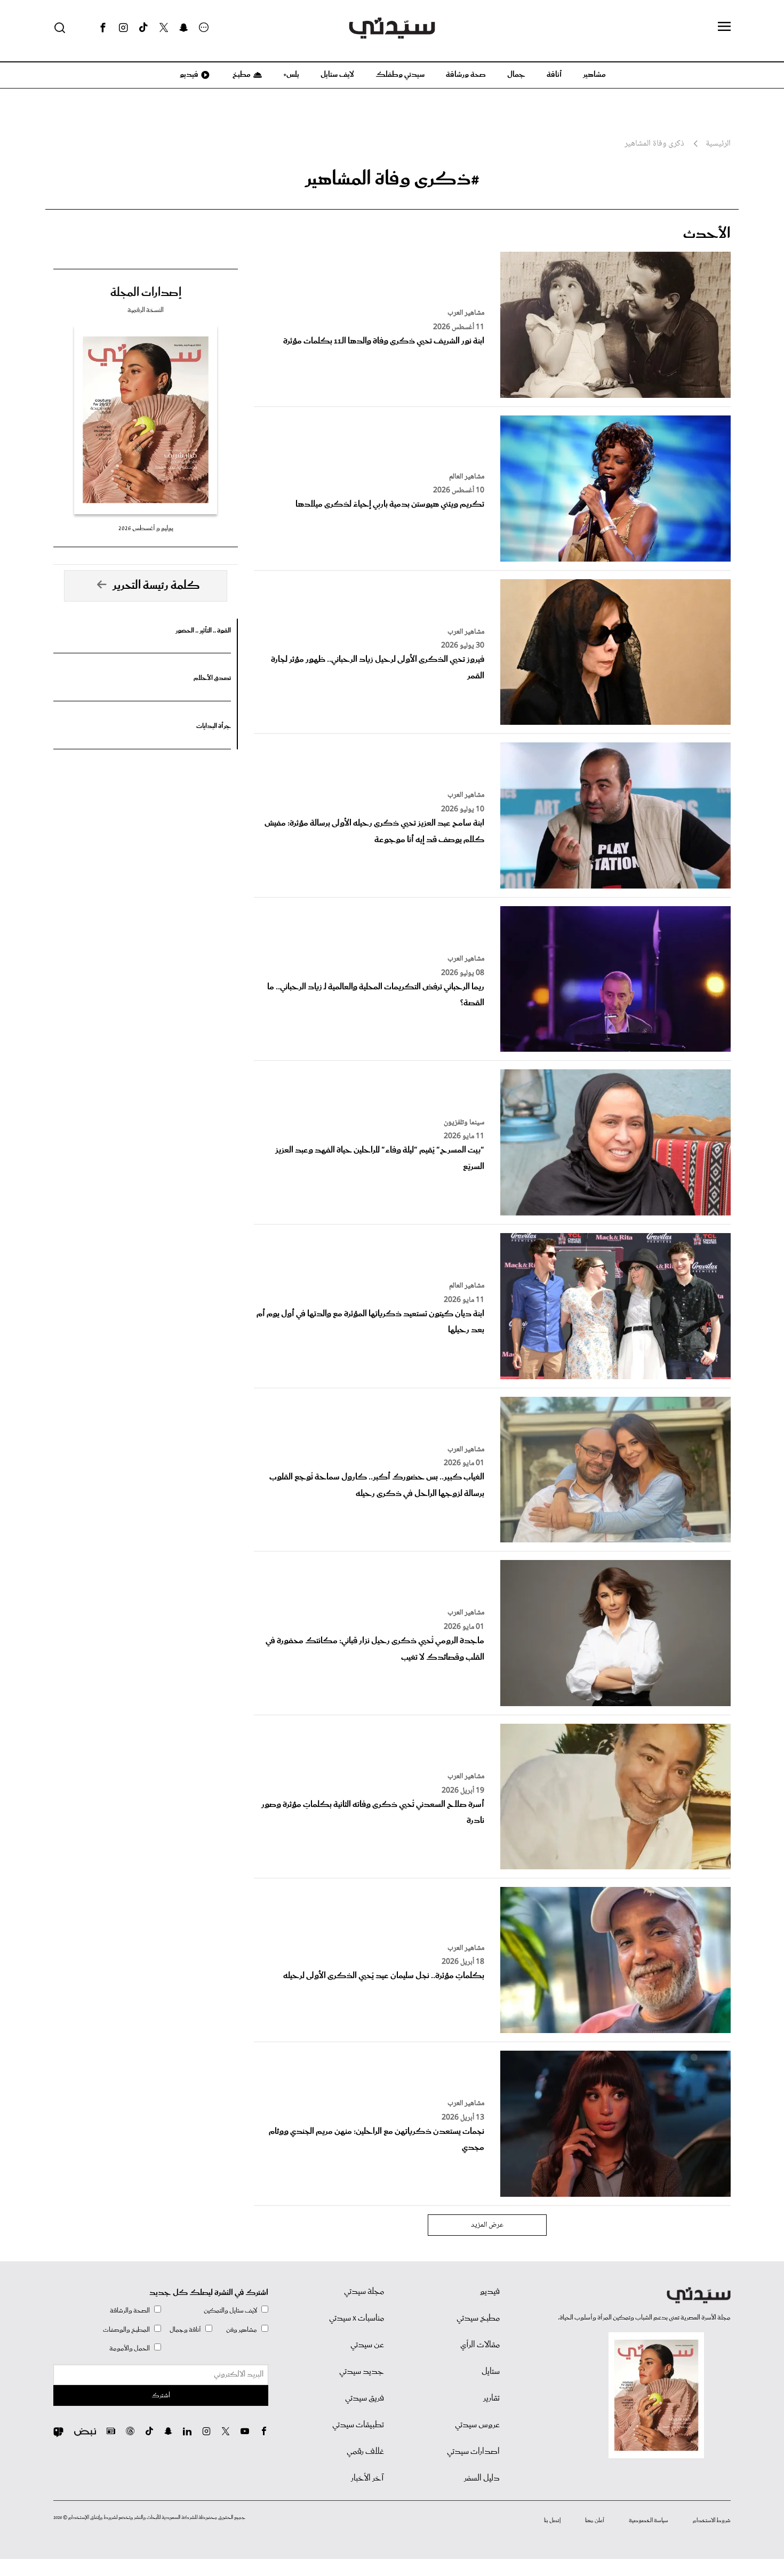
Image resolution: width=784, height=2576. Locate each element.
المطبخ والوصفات (126, 2330)
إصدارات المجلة (146, 293)
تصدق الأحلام (212, 678)
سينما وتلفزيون (464, 1123)
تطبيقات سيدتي (358, 2425)
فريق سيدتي (365, 2398)
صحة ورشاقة (466, 75)
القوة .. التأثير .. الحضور (203, 631)
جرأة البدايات (214, 726)
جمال (516, 75)
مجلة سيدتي (364, 2292)
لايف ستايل (337, 75)
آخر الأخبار (367, 2478)
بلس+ (291, 75)
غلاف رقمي (365, 2452)
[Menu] (724, 27)
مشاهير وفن (242, 2330)
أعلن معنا (595, 2521)
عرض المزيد (487, 2225)
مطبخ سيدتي (478, 2318)
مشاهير (594, 75)
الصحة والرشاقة (130, 2311)
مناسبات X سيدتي (357, 2318)
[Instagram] (123, 28)
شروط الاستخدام (712, 2521)
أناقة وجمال (185, 2330)
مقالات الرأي (480, 2345)
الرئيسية (718, 144)
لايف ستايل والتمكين (230, 2311)
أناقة (554, 75)
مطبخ (241, 75)
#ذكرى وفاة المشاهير (392, 179)
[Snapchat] (184, 28)
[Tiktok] (143, 28)
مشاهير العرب (466, 313)
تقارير (491, 2398)
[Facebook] (103, 28)
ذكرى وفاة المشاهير (654, 144)
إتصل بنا (552, 2521)
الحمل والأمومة (130, 2349)
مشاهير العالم (467, 477)
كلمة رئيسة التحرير (156, 586)
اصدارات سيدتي (473, 2452)
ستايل (491, 2372)
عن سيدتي (367, 2345)
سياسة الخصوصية (649, 2521)
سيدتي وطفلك (400, 75)
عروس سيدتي (477, 2425)
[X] (164, 28)
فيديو (188, 75)
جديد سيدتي (362, 2372)
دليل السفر (482, 2478)
